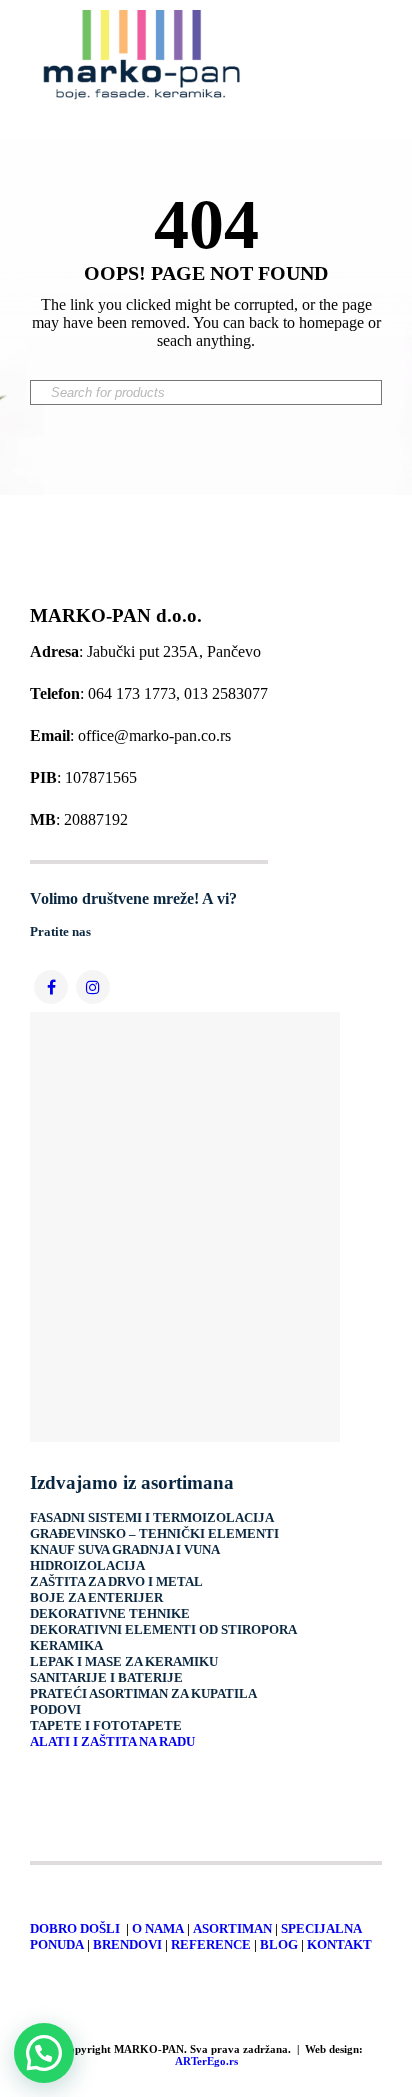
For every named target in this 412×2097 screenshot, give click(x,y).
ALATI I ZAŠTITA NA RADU (112, 1741)
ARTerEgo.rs (206, 2061)
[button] (44, 2053)
